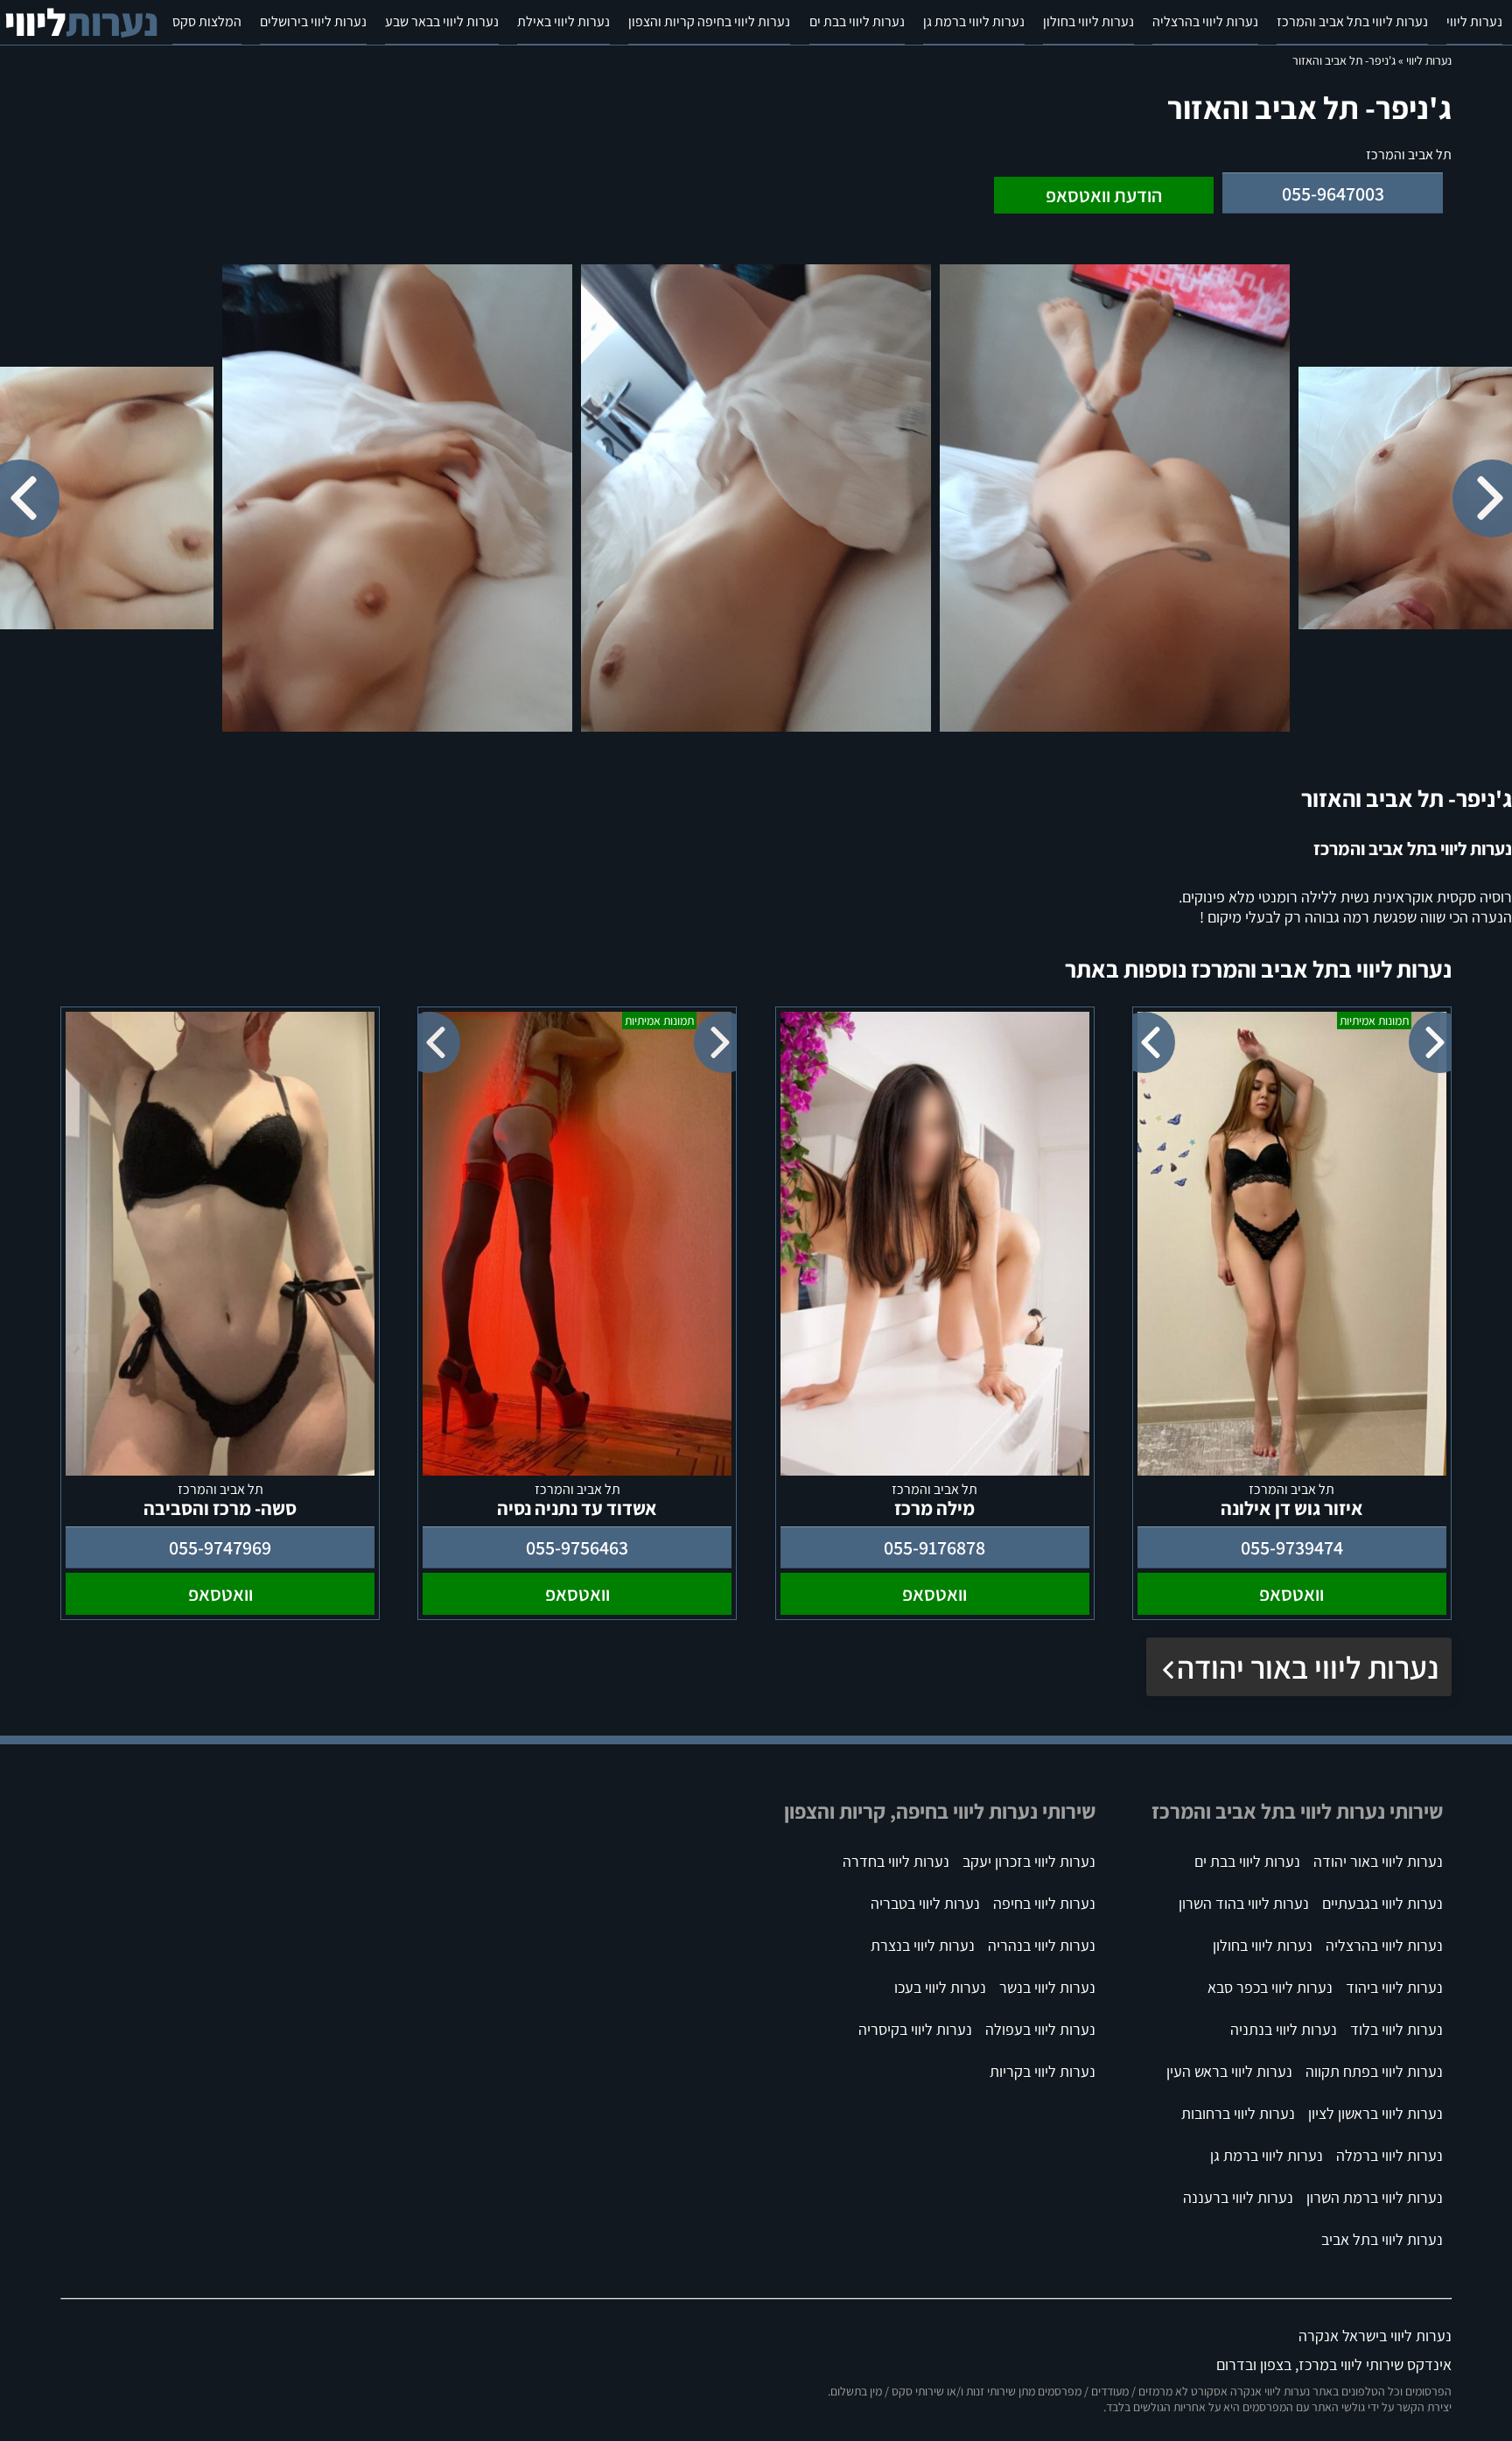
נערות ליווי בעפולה (1040, 2029)
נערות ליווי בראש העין (1229, 2071)
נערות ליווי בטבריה (925, 1903)
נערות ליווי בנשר (1047, 1987)
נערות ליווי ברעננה (1238, 2197)
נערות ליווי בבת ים (857, 21)
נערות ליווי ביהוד (1394, 1987)
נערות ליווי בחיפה (1044, 1903)
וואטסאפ (1291, 1594)
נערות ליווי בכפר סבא (1270, 1987)
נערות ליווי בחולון (1088, 21)
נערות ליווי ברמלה (1389, 2155)
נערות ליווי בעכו (940, 1987)
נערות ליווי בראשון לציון (1375, 2113)
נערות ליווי (1474, 21)
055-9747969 (220, 1547)
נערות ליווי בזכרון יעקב (1029, 1861)
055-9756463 (577, 1547)
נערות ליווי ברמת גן (974, 21)
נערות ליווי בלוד (1396, 2029)
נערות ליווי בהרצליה (1205, 21)
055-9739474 (1292, 1547)
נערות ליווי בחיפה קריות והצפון (709, 21)
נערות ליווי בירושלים (313, 21)
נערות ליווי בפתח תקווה (1374, 2071)
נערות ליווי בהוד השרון (1244, 1903)
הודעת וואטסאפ (1104, 195)
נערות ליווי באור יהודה (1308, 1667)
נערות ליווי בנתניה (1284, 2029)
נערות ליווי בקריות (1043, 2071)
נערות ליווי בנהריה (1042, 1945)
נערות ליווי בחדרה (896, 1861)
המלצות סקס (207, 21)
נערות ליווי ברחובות (1238, 2113)
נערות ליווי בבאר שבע (442, 21)
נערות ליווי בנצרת (923, 1945)
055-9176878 (934, 1547)
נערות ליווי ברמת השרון (1375, 2197)
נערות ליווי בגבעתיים (1382, 1903)
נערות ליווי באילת (563, 21)
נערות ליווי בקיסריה (915, 2029)
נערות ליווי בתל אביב (1382, 2239)
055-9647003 (1333, 193)
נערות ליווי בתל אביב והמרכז (1352, 21)
